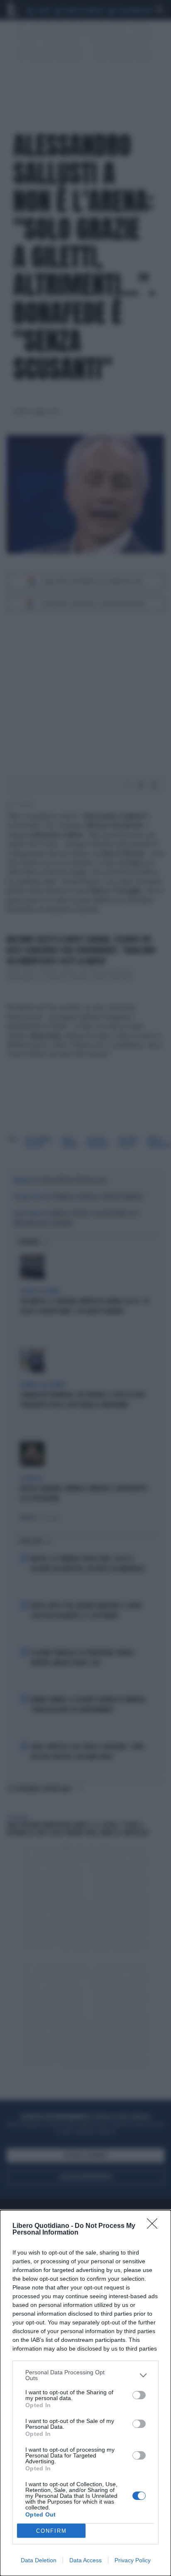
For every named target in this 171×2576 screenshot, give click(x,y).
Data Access (85, 2560)
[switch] (139, 2395)
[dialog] (85, 2393)
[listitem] (85, 2375)
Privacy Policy (133, 2560)
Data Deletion (39, 2560)
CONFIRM (51, 2531)
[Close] (155, 2226)
